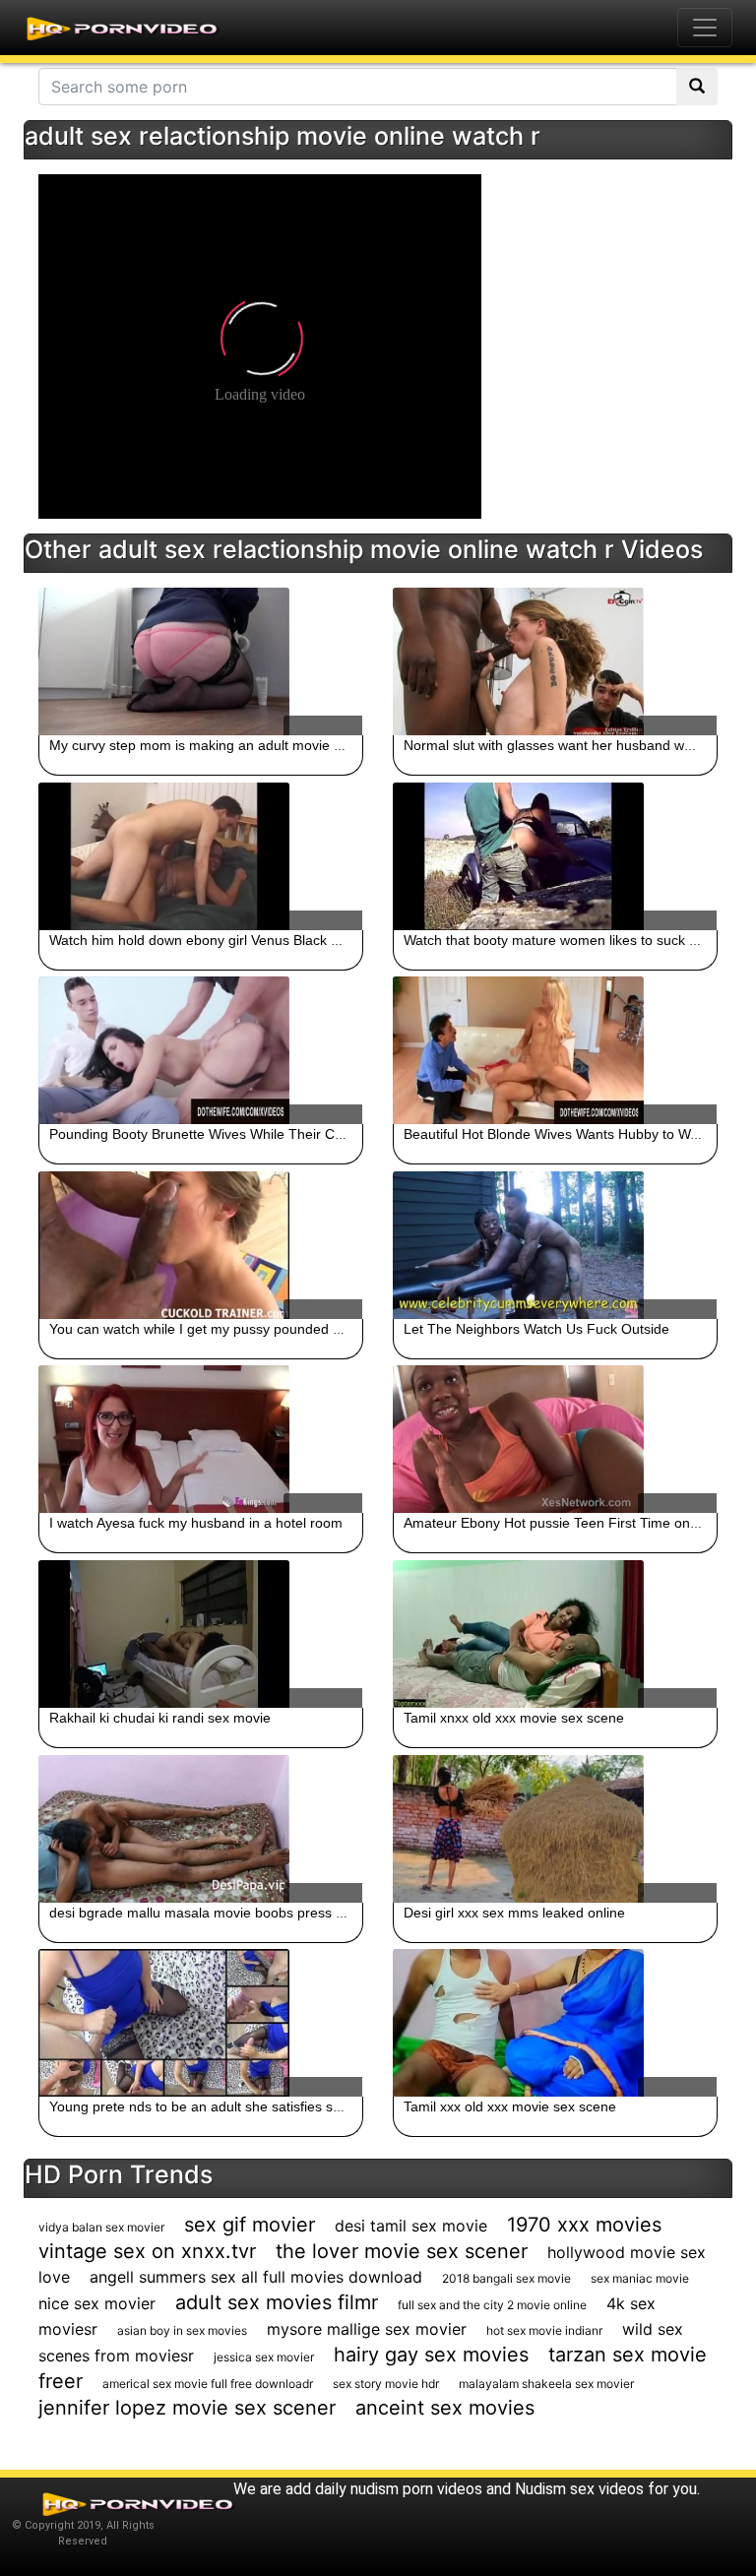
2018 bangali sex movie (506, 2278)
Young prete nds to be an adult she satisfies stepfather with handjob (260, 2106)
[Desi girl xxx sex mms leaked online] (555, 1829)
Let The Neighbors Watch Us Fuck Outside (536, 1329)
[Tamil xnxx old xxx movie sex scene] (555, 1634)
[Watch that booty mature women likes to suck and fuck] (555, 856)
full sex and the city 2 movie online (492, 2305)
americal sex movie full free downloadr (208, 2384)
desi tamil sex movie (411, 2226)
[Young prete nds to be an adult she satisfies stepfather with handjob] (201, 2023)
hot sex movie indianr (544, 2330)
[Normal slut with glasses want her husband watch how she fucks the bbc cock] (555, 661)
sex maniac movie (640, 2278)
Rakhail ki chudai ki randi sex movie (160, 1718)
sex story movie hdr (386, 2384)
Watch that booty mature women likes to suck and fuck (573, 940)
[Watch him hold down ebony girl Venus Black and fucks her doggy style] (201, 856)
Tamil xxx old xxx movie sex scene (510, 2106)
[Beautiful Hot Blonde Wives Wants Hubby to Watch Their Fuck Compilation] (555, 1050)
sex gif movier (250, 2225)
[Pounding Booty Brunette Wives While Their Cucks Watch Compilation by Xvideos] (201, 1050)
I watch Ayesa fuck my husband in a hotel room (196, 1523)
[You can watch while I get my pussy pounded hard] (201, 1245)
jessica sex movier (264, 2357)
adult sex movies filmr (277, 2302)
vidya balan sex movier (101, 2227)
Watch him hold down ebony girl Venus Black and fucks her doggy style (270, 940)
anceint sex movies (445, 2408)
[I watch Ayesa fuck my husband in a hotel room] (201, 1439)
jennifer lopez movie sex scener (187, 2408)
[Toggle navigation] (705, 28)
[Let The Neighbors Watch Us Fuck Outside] (555, 1245)
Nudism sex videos (579, 2489)
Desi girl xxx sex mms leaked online (514, 1913)
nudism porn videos (416, 2489)
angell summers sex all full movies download (256, 2277)
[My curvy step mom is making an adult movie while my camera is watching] (201, 661)
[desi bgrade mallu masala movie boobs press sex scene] (201, 1829)
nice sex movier (97, 2303)
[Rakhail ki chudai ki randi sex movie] (201, 1634)
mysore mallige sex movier (367, 2329)
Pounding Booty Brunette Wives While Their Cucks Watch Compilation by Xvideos (302, 1134)
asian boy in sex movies (182, 2330)
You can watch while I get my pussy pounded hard (205, 1329)
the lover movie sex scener (402, 2251)
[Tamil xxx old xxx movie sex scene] (555, 2023)
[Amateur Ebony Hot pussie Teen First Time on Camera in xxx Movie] (555, 1439)
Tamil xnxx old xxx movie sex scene (514, 1718)
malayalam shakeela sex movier (546, 2384)
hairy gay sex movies (431, 2355)
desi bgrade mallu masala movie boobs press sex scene (224, 1913)
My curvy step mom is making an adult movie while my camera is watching (281, 745)
